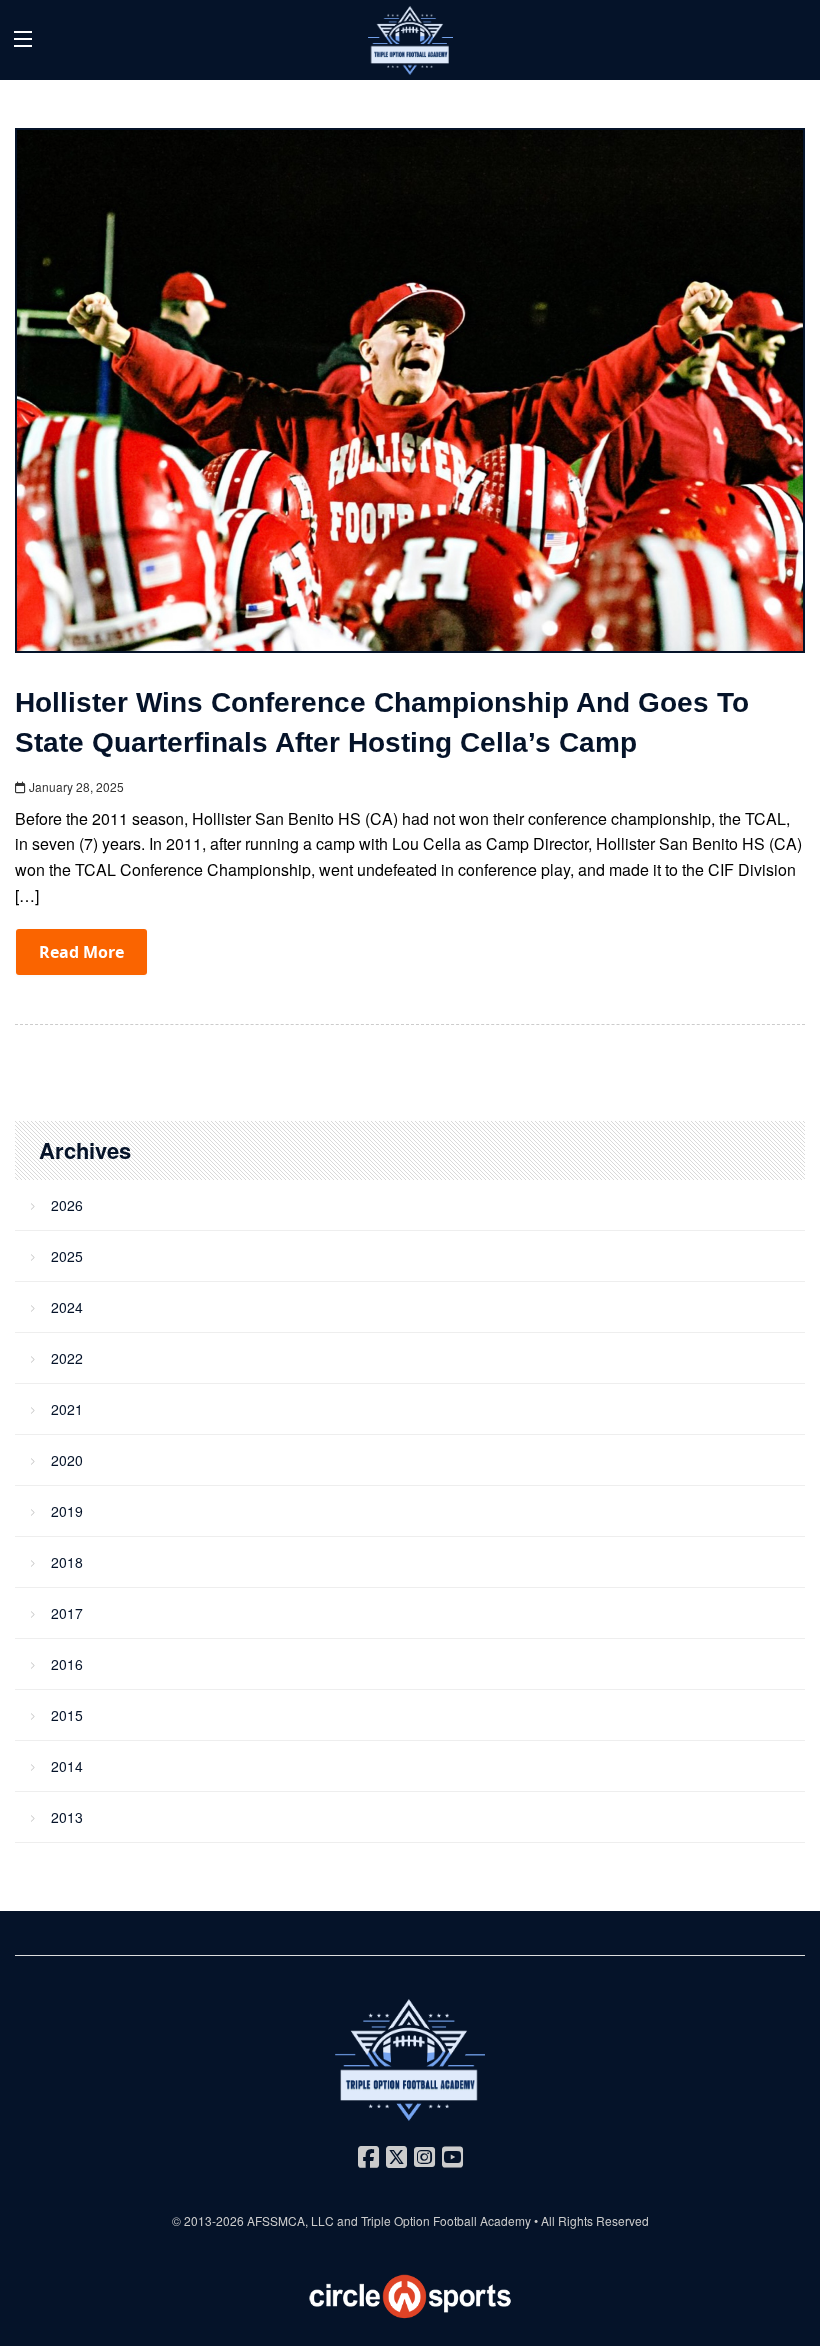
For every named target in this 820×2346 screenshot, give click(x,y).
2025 (67, 1256)
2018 (67, 1562)
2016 (67, 1664)
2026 (67, 1205)
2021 (67, 1409)
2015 (67, 1715)
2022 (67, 1358)
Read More (81, 952)
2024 (67, 1307)
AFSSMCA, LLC (290, 2220)
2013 (67, 1817)
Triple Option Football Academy (446, 2220)
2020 (67, 1460)
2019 (67, 1511)
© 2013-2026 (209, 2220)
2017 (67, 1613)
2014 (67, 1766)
